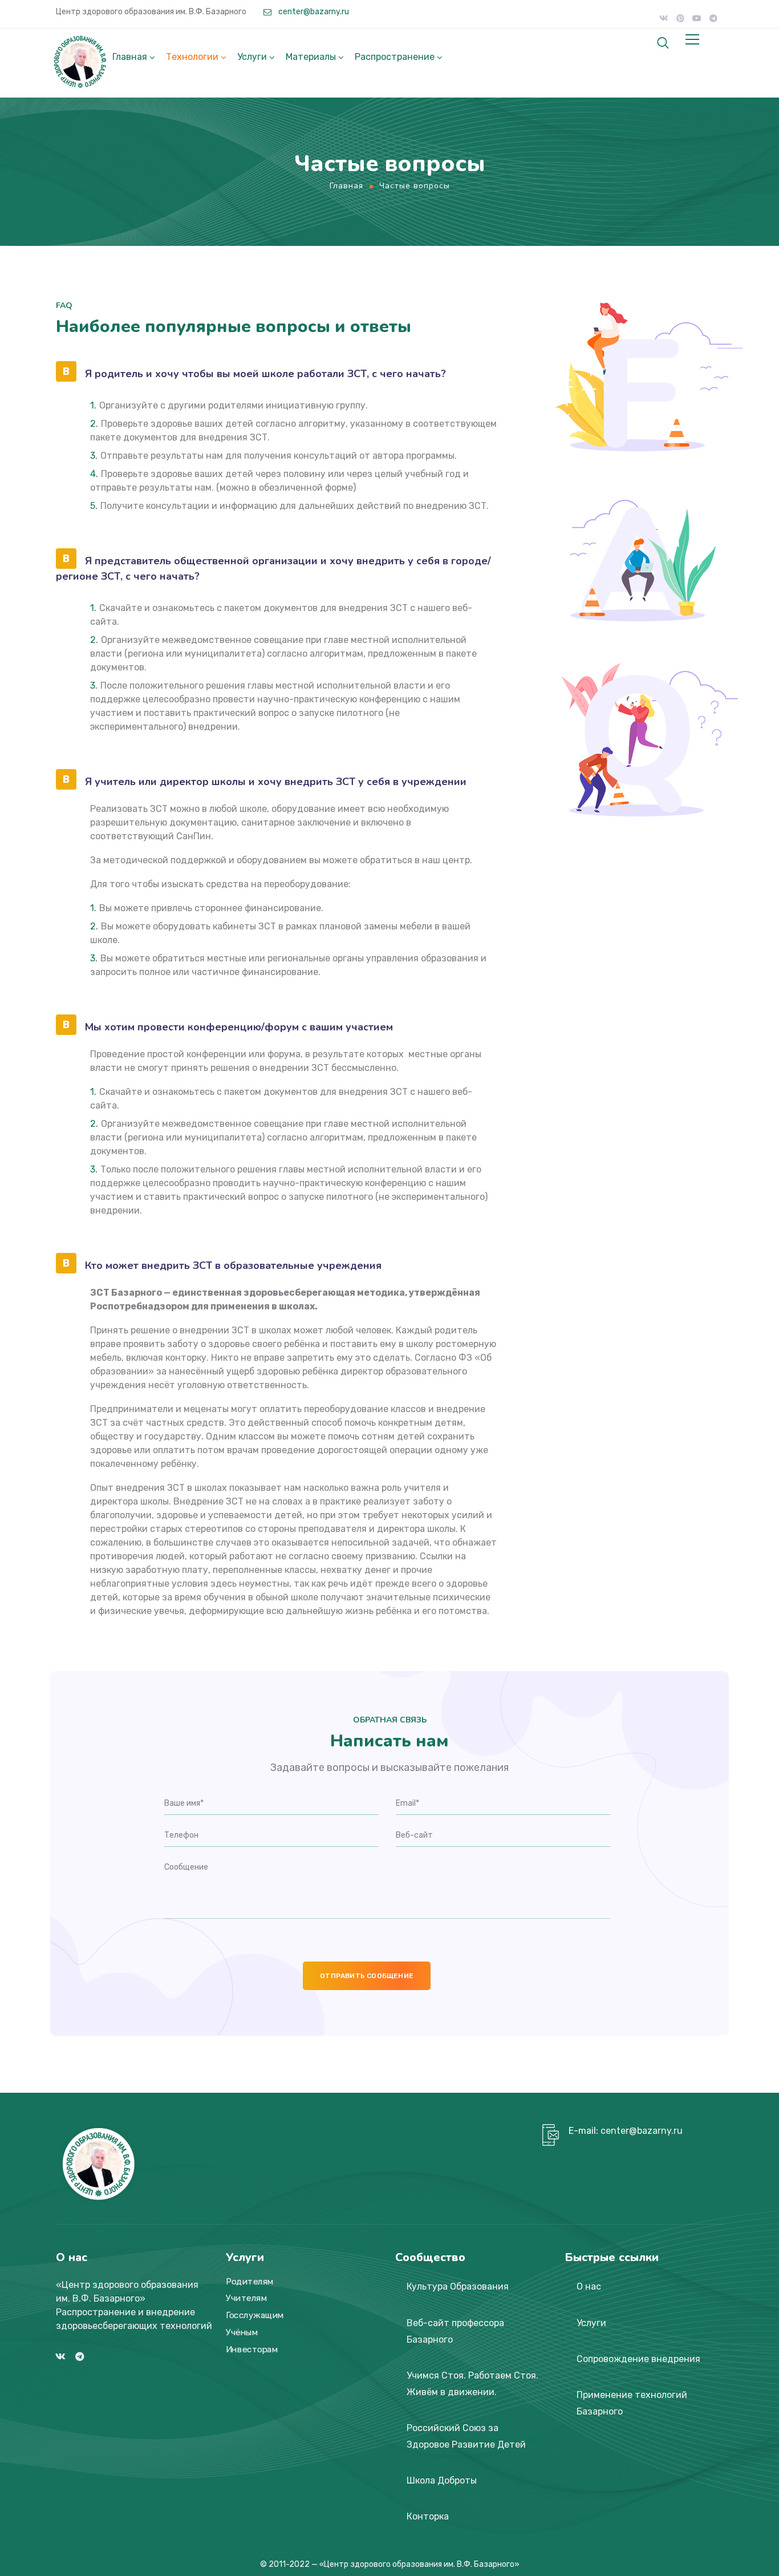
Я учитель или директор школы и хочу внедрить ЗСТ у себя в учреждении (276, 782)
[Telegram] (713, 18)
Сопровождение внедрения (638, 2359)
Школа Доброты (442, 2480)
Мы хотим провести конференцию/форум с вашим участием (239, 1027)
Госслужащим (255, 2315)
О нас (589, 2286)
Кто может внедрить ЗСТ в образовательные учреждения (233, 1265)
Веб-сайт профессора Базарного (455, 2331)
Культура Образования (458, 2286)
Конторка (428, 2516)
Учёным (242, 2332)
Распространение (395, 57)
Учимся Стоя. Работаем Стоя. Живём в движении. (472, 2384)
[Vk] (664, 18)
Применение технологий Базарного (632, 2403)
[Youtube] (697, 18)
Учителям (246, 2299)
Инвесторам (252, 2349)
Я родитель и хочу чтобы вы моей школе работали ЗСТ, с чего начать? (265, 374)
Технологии (192, 57)
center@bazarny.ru (313, 12)
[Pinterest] (680, 18)
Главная (130, 57)
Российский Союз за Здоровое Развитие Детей (466, 2436)
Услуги (252, 57)
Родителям (250, 2282)
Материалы (311, 57)
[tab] (276, 372)
